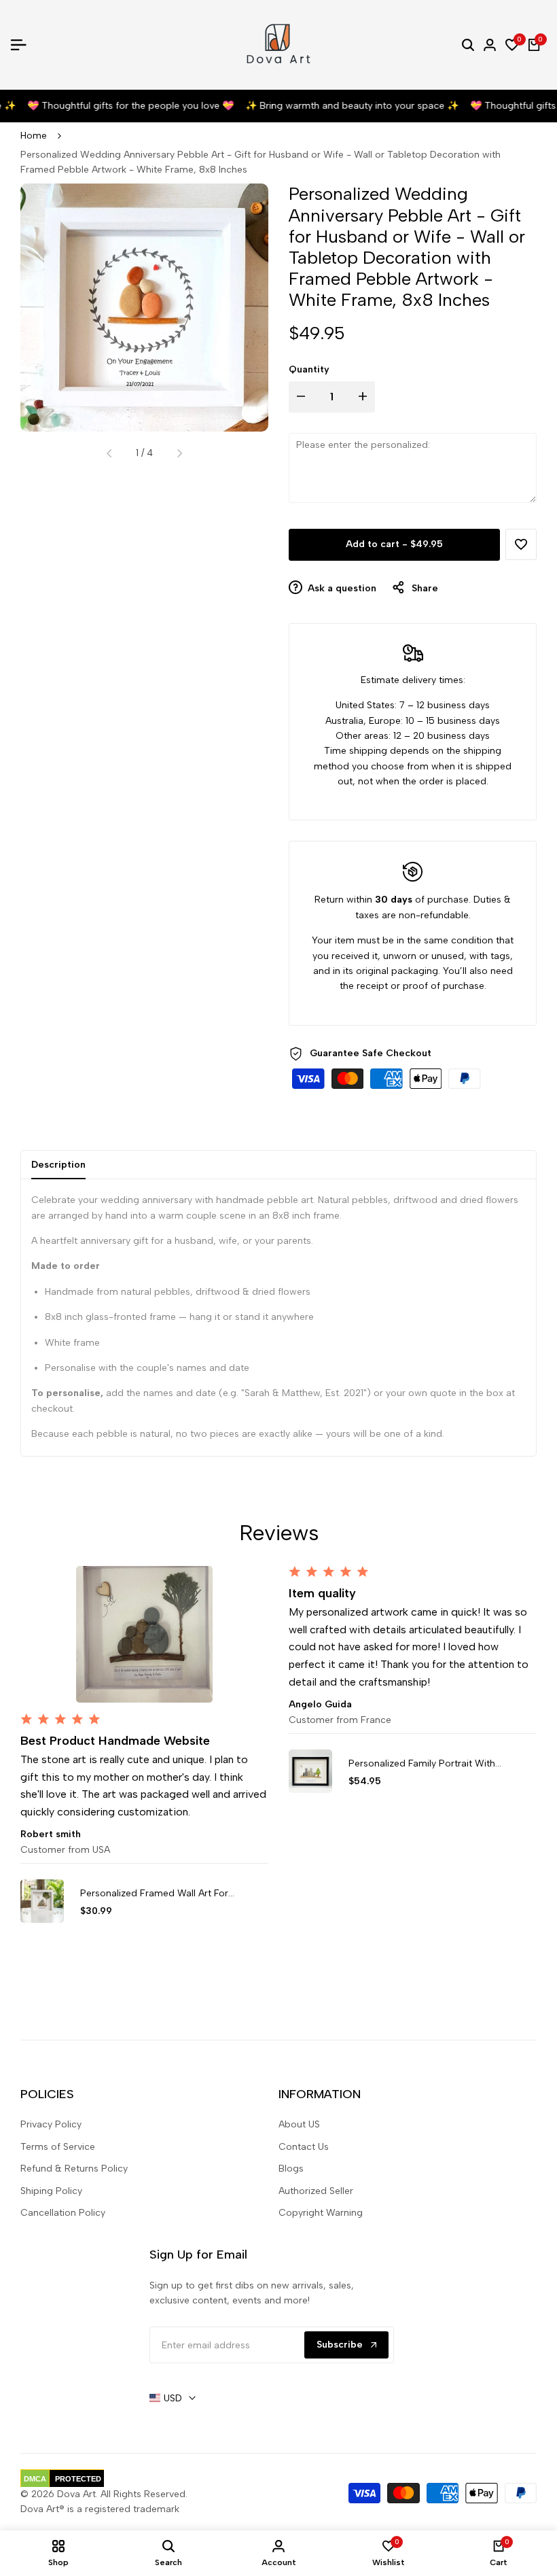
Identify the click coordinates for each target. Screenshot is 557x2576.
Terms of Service (58, 2147)
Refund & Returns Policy (74, 2169)
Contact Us (304, 2147)
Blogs (291, 2169)
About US (299, 2124)
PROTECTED (78, 2479)
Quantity (309, 369)
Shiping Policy (51, 2191)
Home (34, 136)
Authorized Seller (316, 2191)
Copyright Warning (321, 2213)
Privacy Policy (51, 2124)
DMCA (35, 2479)
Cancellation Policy (63, 2213)
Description (58, 1165)
